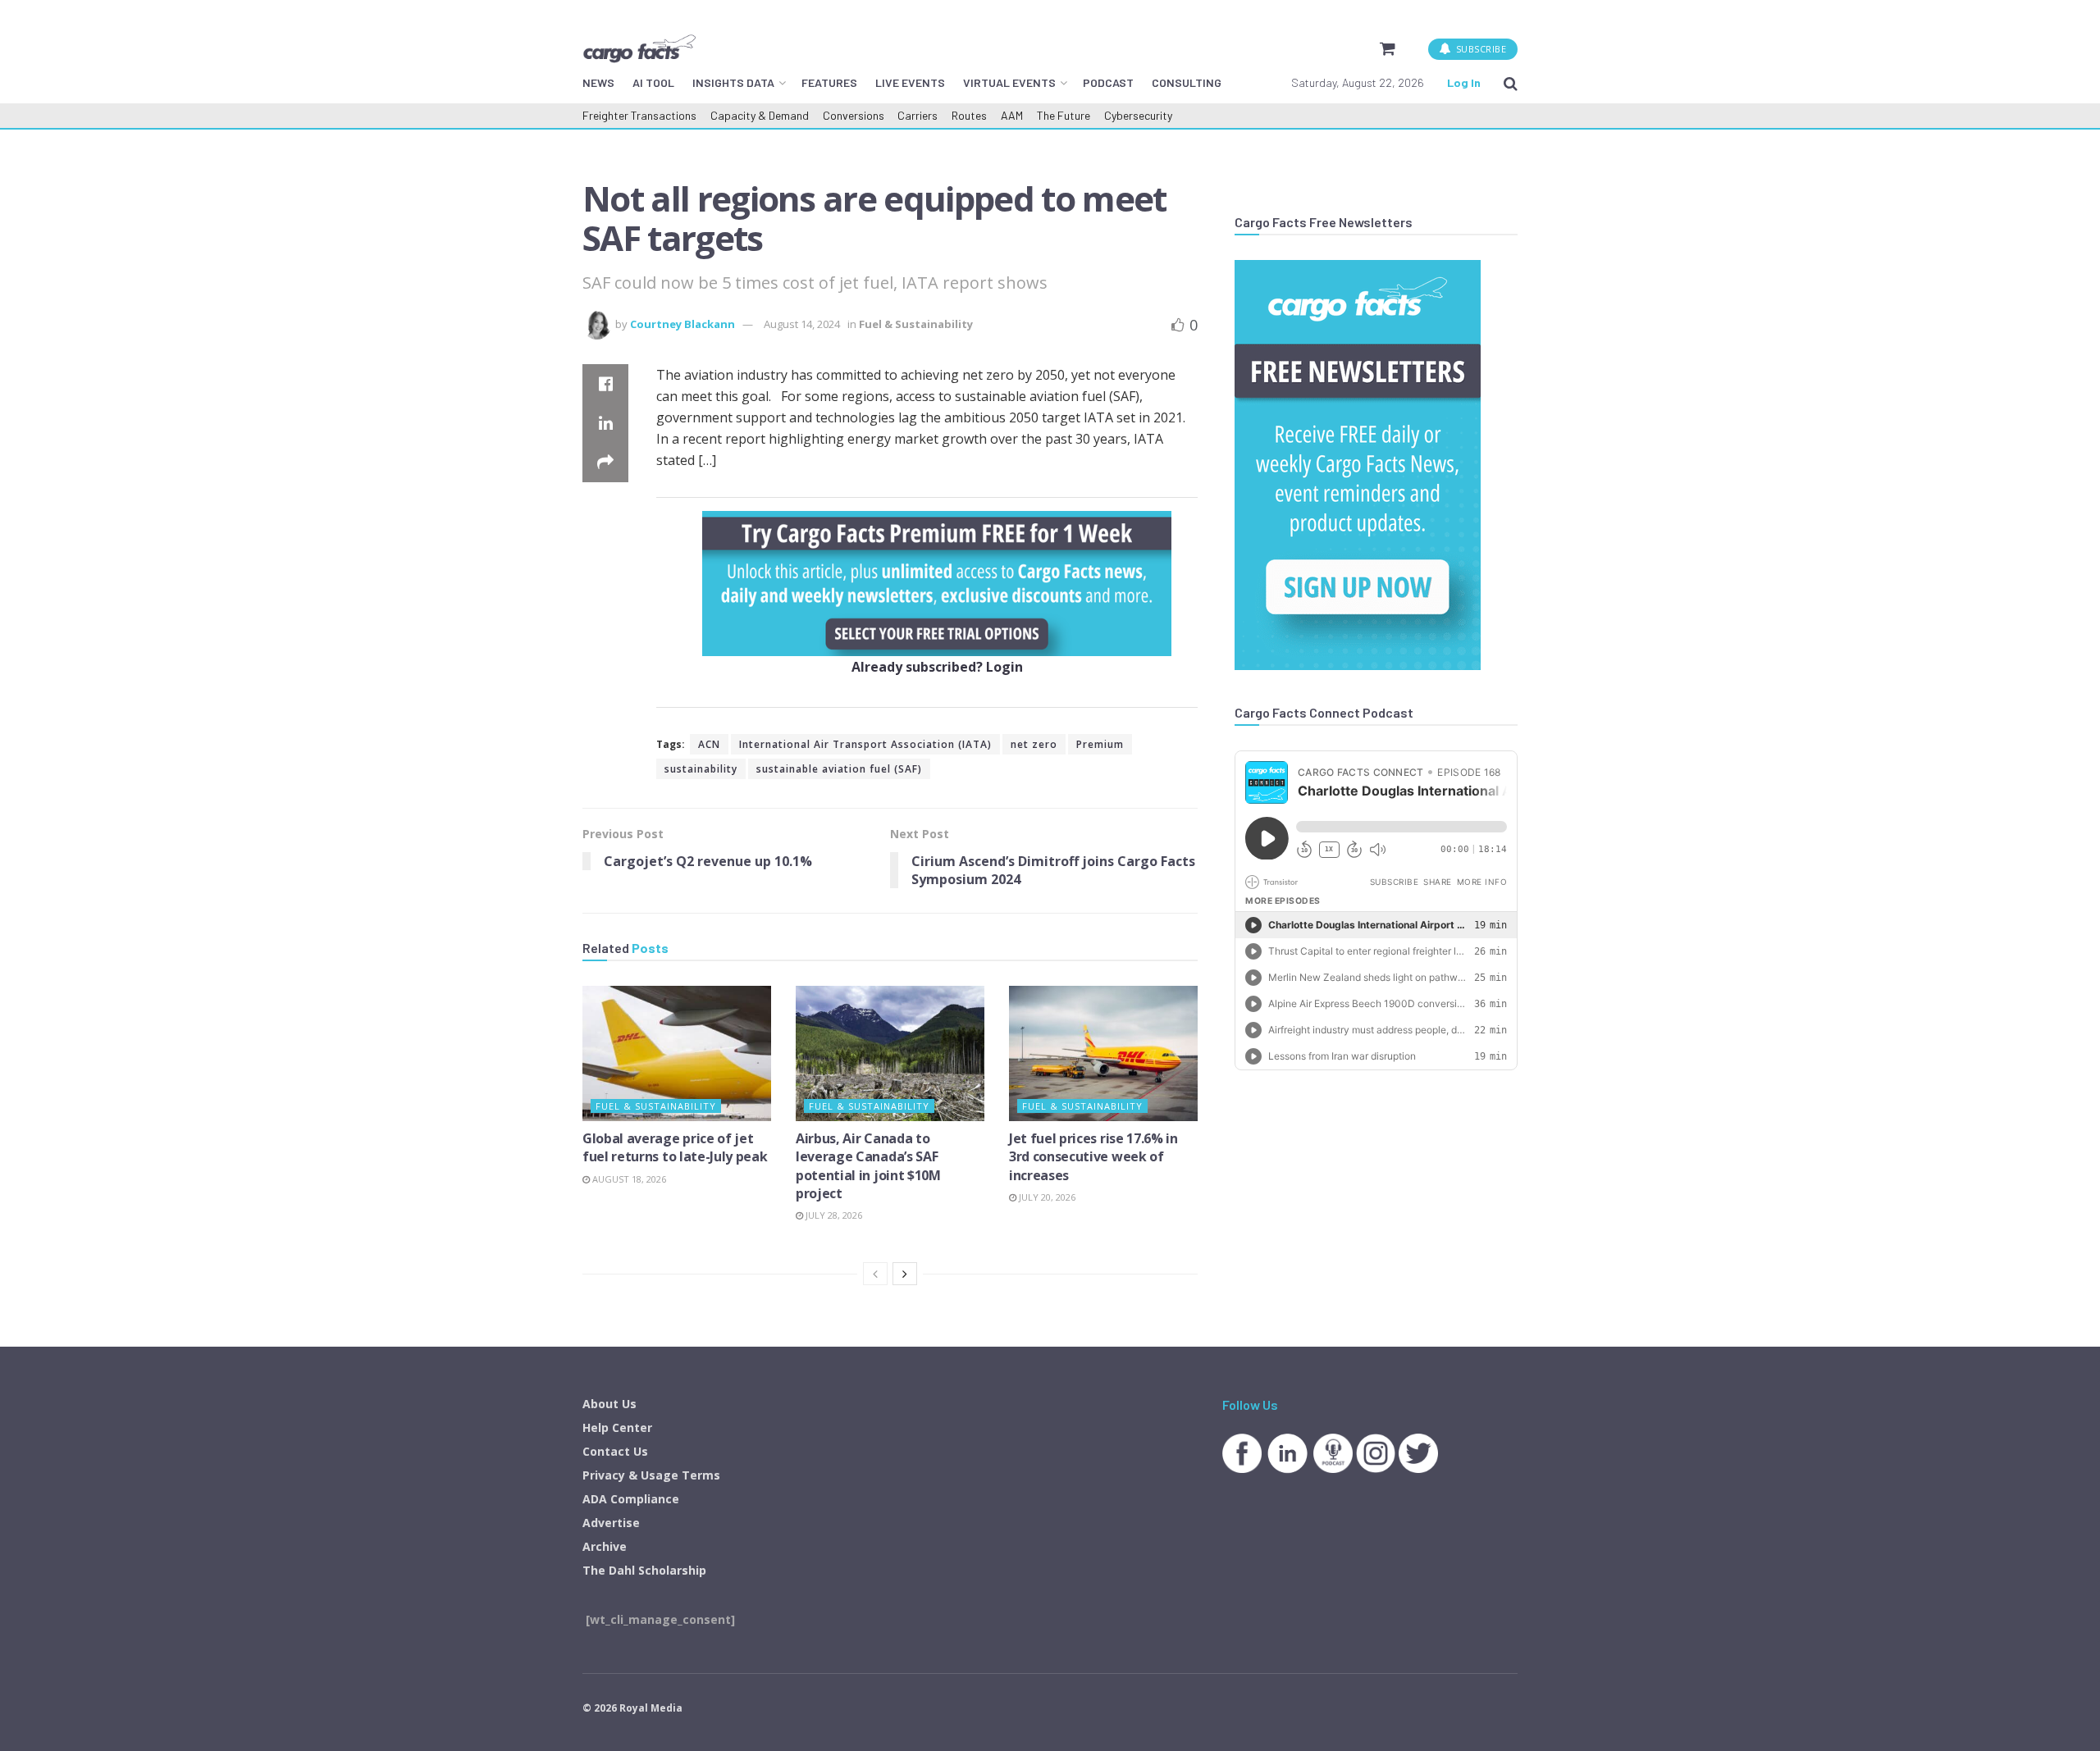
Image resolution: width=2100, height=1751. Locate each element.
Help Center (617, 1427)
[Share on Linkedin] (605, 423)
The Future (1064, 115)
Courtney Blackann (682, 324)
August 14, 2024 (802, 324)
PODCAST (1108, 82)
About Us (609, 1404)
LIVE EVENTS (910, 82)
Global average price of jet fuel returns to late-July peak (675, 1147)
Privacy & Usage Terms (651, 1475)
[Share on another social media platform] (605, 463)
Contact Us (615, 1451)
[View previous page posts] (875, 1274)
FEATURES (829, 82)
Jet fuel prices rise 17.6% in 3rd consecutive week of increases (1093, 1157)
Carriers (918, 115)
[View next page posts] (905, 1274)
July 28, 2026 (833, 1215)
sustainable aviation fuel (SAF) (839, 769)
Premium (1100, 744)
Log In (1464, 82)
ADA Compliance (631, 1499)
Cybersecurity (1138, 115)
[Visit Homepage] (639, 48)
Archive (605, 1546)
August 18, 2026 (628, 1179)
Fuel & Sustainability (916, 324)
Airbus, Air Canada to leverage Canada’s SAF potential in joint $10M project (868, 1166)
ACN (709, 744)
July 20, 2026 (1046, 1197)
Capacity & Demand (760, 115)
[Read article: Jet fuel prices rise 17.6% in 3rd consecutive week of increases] (1103, 1053)
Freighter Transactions (639, 115)
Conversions (854, 115)
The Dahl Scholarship (644, 1570)
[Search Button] (1511, 83)
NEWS (598, 82)
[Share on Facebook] (605, 384)
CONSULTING (1187, 82)
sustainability (701, 769)
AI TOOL (653, 82)
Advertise (611, 1523)
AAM (1012, 115)
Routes (969, 115)
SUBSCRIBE (1479, 49)
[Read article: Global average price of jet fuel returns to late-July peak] (677, 1053)
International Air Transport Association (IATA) (865, 744)
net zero (1034, 744)
